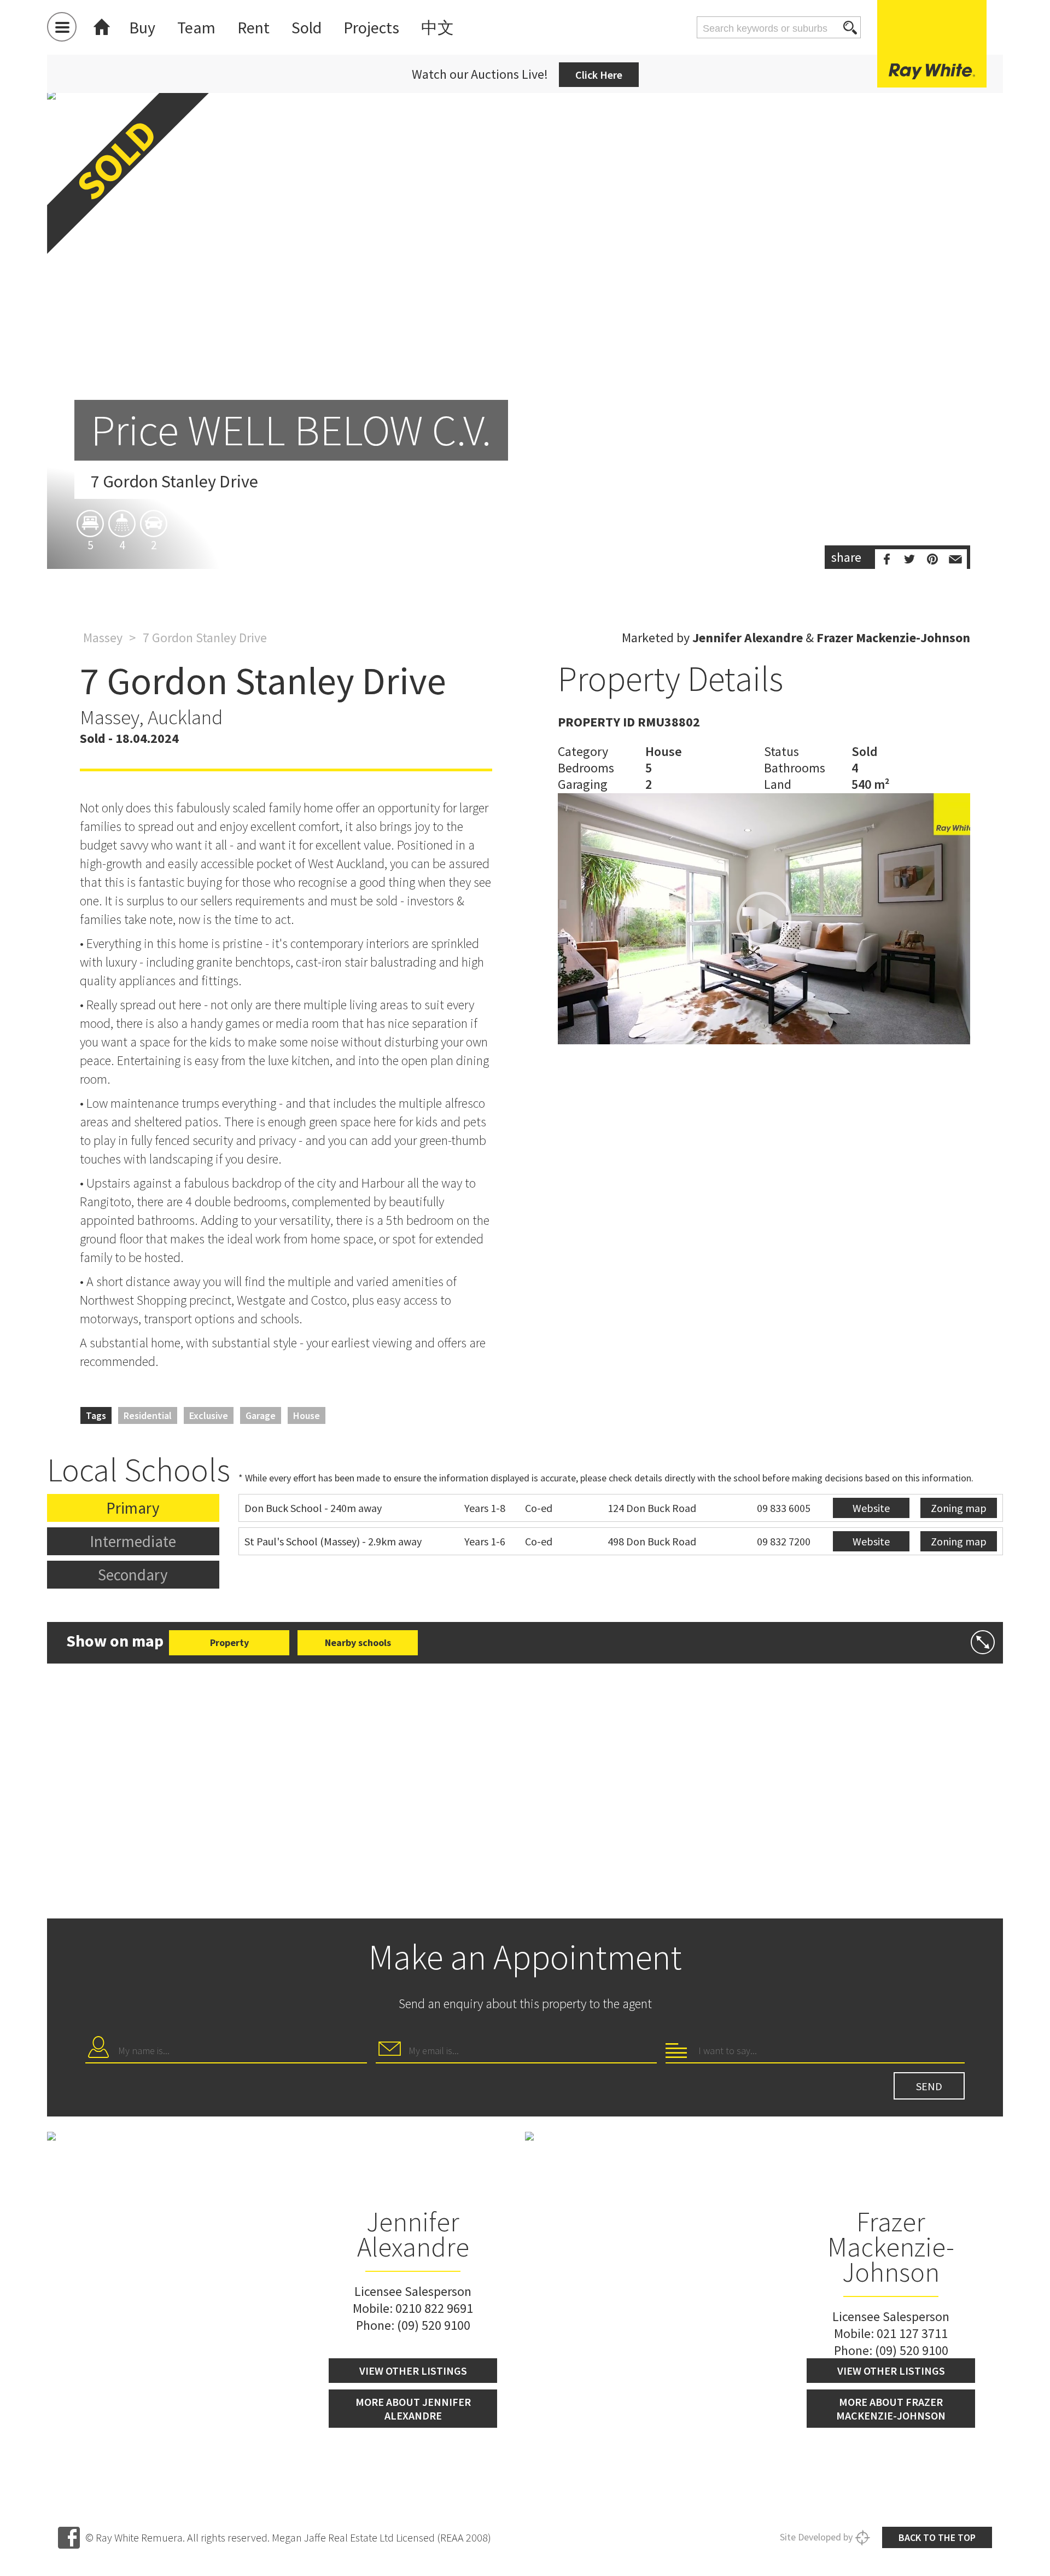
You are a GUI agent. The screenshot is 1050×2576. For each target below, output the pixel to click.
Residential (148, 1415)
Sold (307, 27)
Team (196, 27)
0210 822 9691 (434, 2308)
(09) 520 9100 (434, 2325)
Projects (371, 27)
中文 (437, 27)
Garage (261, 1415)
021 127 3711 (912, 2333)
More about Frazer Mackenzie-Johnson (891, 2409)
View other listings (413, 2371)
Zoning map (959, 1508)
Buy (142, 27)
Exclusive (209, 1415)
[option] (525, 330)
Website (871, 1508)
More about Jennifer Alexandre (413, 2409)
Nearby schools (358, 1642)
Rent (253, 27)
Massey (103, 638)
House (307, 1415)
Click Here (599, 75)
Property (229, 1642)
